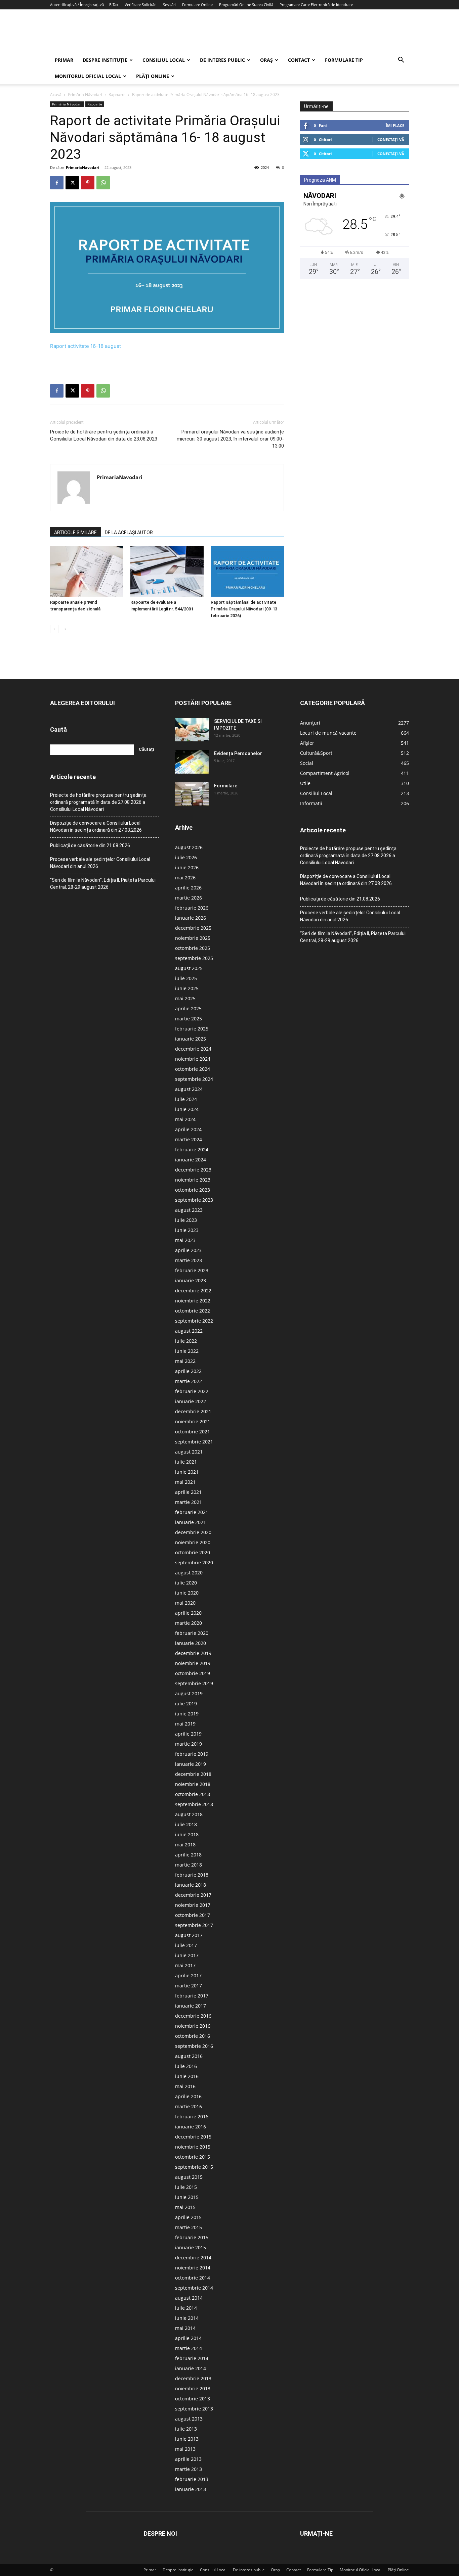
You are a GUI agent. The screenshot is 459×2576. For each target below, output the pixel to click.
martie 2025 (189, 1019)
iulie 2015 (186, 2187)
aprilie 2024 (188, 1129)
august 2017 (189, 1935)
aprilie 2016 (188, 2096)
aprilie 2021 (188, 1492)
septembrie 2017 (194, 1925)
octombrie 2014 (193, 2278)
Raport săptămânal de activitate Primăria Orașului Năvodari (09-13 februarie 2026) (244, 609)
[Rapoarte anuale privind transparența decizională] (87, 571)
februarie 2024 (192, 1149)
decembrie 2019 (193, 1653)
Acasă (56, 95)
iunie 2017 (187, 1955)
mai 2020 (185, 1603)
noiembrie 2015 (193, 2147)
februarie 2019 (192, 1754)
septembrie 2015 (194, 2167)
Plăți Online (153, 76)
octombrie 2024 (193, 1069)
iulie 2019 (186, 1704)
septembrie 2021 (194, 1442)
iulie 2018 (186, 1824)
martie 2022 (189, 1381)
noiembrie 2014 (193, 2268)
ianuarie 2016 (191, 2127)
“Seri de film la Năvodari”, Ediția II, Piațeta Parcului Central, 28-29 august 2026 (103, 884)
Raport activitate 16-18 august (86, 346)
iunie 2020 (187, 1593)
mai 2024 (185, 1119)
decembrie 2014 (193, 2258)
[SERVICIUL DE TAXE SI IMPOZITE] (192, 730)
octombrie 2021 (193, 1432)
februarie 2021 (192, 1512)
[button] (401, 61)
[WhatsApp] (103, 183)
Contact (299, 60)
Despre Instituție (105, 60)
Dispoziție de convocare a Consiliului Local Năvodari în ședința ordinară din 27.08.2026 (96, 826)
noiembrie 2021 (193, 1421)
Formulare (226, 786)
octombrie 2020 (193, 1552)
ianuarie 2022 (191, 1401)
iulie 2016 (186, 2066)
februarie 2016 (192, 2117)
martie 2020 (189, 1623)
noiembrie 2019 (193, 1663)
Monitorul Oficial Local (88, 76)
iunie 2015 (187, 2197)
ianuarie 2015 (191, 2247)
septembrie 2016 (194, 2046)
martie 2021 (189, 1502)
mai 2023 (185, 1240)
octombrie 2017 (193, 1915)
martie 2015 (189, 2227)
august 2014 (189, 2298)
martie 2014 (189, 2348)
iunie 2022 (187, 1351)
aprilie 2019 (188, 1734)
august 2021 (189, 1452)
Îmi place (395, 125)
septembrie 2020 (194, 1562)
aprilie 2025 (188, 1008)
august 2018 (189, 1814)
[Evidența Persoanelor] (192, 762)
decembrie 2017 (193, 1895)
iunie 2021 (187, 1472)
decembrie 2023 (193, 1170)
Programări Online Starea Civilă (246, 5)
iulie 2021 (186, 1462)
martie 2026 (189, 898)
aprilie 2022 (188, 1371)
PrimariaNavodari (82, 167)
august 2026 (189, 847)
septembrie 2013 (194, 2409)
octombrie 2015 (193, 2157)
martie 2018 (189, 1865)
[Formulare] (192, 794)
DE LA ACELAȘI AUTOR (129, 533)
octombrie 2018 (193, 1794)
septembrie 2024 (194, 1079)
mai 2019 (185, 1724)
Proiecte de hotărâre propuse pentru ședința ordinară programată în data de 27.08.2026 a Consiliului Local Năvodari (98, 802)
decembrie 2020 (193, 1532)
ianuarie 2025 (191, 1039)
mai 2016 (185, 2086)
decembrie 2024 (193, 1049)
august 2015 (189, 2177)
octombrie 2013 (193, 2399)
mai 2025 (185, 998)
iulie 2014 (186, 2308)
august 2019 (189, 1693)
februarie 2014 (192, 2358)
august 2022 (189, 1331)
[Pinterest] (88, 183)
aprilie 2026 (188, 888)
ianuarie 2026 (191, 918)
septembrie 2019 (194, 1683)
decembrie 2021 (193, 1411)
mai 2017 (185, 1965)
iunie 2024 (187, 1109)
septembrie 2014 (194, 2288)
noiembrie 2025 (193, 938)
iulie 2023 (186, 1220)
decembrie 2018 (193, 1774)
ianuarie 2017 (191, 2006)
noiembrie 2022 (193, 1301)
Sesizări (169, 5)
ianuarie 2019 (191, 1764)
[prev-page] (54, 629)
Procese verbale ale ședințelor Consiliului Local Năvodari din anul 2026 (100, 863)
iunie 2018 (187, 1834)
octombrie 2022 (193, 1311)
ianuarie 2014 (191, 2368)
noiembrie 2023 (193, 1180)
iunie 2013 (187, 2439)
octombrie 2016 (193, 2036)
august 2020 (189, 1573)
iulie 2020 (186, 1583)
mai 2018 (185, 1845)
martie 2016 (189, 2106)
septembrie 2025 (194, 958)
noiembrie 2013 (193, 2388)
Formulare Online (197, 5)
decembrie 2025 (193, 928)
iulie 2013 (186, 2429)
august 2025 (189, 968)
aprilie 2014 (188, 2338)
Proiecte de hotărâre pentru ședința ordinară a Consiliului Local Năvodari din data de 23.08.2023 (104, 435)
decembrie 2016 (193, 2016)
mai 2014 (185, 2328)
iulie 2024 (186, 1099)
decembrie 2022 (193, 1291)
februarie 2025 (192, 1029)
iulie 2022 (186, 1341)
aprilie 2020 (188, 1613)
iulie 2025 (186, 978)
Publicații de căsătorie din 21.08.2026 (90, 845)
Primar (64, 60)
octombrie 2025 (193, 948)
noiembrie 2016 (193, 2026)
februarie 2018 (192, 1875)
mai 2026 (185, 878)
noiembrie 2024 (193, 1059)
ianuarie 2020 (191, 1643)
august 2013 (189, 2419)
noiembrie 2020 (193, 1542)
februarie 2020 (192, 1633)
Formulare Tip (344, 60)
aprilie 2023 (188, 1250)
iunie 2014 (187, 2318)
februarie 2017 (192, 1996)
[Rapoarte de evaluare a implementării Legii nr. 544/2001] (167, 571)
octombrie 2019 (193, 1673)
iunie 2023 (187, 1230)
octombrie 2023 (193, 1190)
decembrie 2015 (193, 2137)
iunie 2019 (187, 1714)
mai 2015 (185, 2207)
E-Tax (114, 5)
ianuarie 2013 (191, 2489)
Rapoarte (117, 95)
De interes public (222, 60)
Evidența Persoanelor (238, 753)
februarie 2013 (192, 2479)
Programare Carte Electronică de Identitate (316, 5)
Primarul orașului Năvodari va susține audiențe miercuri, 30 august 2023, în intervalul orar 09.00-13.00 (230, 439)
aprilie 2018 (188, 1855)
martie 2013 (189, 2469)
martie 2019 (189, 1744)
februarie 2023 (192, 1270)
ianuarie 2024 (191, 1160)
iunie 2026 (187, 867)
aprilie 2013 (188, 2459)
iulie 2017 (186, 1945)
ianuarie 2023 (191, 1280)
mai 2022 (185, 1361)
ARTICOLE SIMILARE (75, 533)
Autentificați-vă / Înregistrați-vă (77, 5)
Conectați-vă (391, 140)
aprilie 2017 (188, 1975)
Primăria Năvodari (85, 95)
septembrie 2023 (194, 1200)
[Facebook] (57, 183)
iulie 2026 (186, 857)
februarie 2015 (192, 2237)
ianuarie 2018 (191, 1885)
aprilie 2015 (188, 2217)
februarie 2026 (192, 908)
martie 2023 (189, 1260)
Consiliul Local (164, 60)
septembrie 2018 (194, 1804)
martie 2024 (189, 1139)
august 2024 (189, 1089)
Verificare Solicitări (141, 5)
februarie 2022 (192, 1391)
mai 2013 (185, 2449)
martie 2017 (189, 1986)
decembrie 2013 (193, 2378)
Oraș (266, 60)
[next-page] (65, 629)
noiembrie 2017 (193, 1905)
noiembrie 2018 (193, 1784)
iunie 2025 (187, 988)
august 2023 (189, 1210)
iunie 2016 (187, 2076)
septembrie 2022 (194, 1321)
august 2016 (189, 2056)
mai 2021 (185, 1482)
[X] (72, 183)
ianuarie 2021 (191, 1522)
